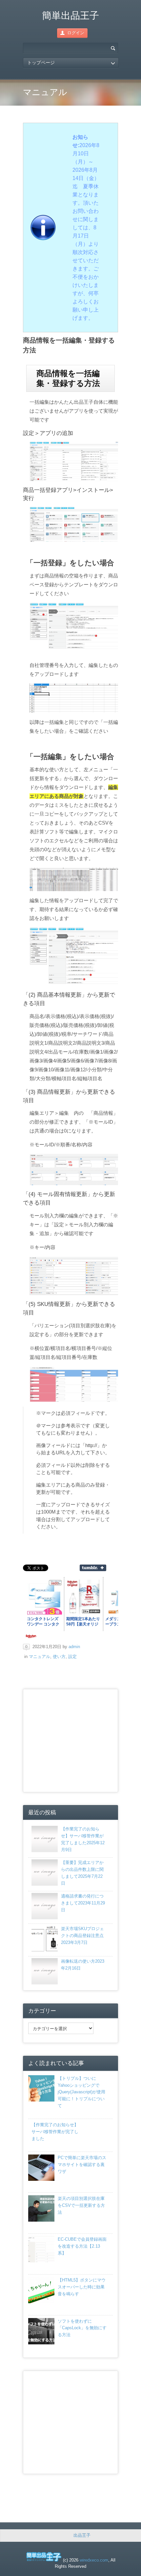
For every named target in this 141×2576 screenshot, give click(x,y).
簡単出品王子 (70, 15)
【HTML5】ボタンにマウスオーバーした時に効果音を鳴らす (82, 2287)
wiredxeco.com (94, 2560)
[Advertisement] (81, 1740)
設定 (72, 1657)
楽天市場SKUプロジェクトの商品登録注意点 (82, 1936)
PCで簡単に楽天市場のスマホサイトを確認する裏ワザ (82, 2165)
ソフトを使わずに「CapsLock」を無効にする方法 (82, 2328)
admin (74, 1647)
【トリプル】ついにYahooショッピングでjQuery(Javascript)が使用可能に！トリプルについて (81, 2092)
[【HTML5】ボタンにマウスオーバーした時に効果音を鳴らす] (41, 2302)
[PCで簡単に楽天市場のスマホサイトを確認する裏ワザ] (41, 2179)
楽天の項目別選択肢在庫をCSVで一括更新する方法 (81, 2205)
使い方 (59, 1657)
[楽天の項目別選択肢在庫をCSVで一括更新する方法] (41, 2220)
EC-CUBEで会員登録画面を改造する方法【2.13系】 (82, 2246)
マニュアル (40, 1657)
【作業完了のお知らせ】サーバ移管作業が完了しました (55, 2132)
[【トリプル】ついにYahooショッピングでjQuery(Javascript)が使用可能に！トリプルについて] (41, 2100)
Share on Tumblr (93, 1568)
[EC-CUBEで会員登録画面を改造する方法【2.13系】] (41, 2261)
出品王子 (82, 2535)
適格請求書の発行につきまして (83, 1903)
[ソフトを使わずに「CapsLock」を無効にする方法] (41, 2343)
